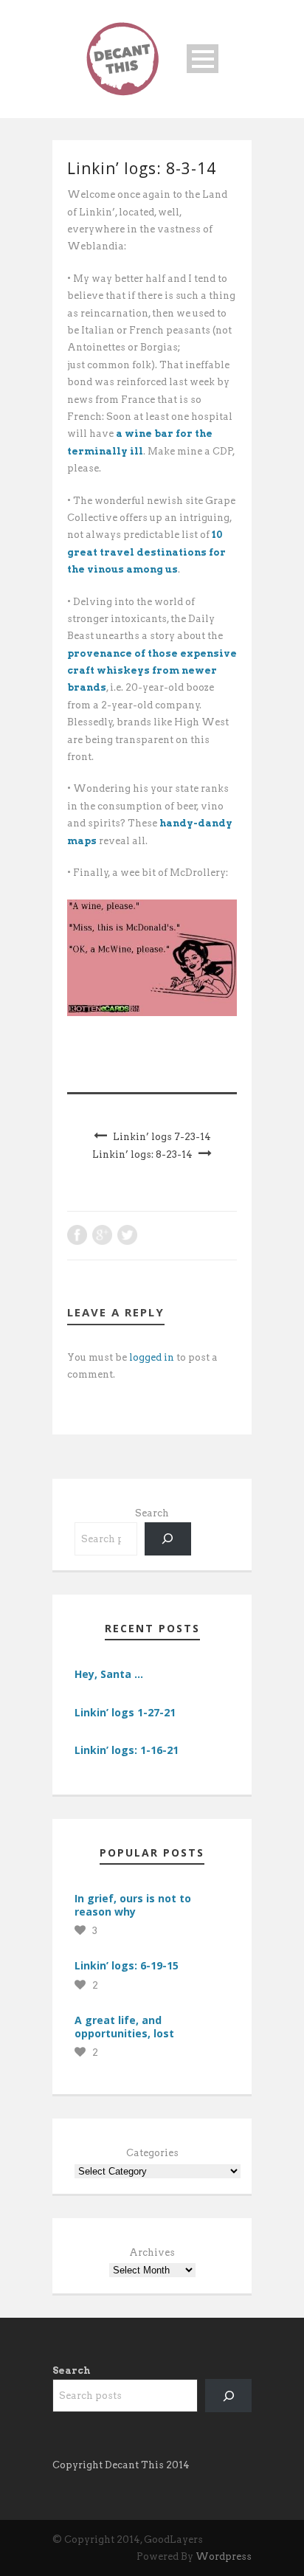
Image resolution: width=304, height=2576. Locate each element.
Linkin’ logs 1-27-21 (125, 1712)
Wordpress (224, 2556)
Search (152, 1513)
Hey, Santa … (109, 1674)
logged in (152, 1357)
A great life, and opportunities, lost (124, 2027)
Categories (152, 2153)
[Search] (168, 1539)
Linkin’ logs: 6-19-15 (127, 1965)
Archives (152, 2252)
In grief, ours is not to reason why (133, 1905)
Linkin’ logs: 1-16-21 (127, 1750)
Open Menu (203, 59)
